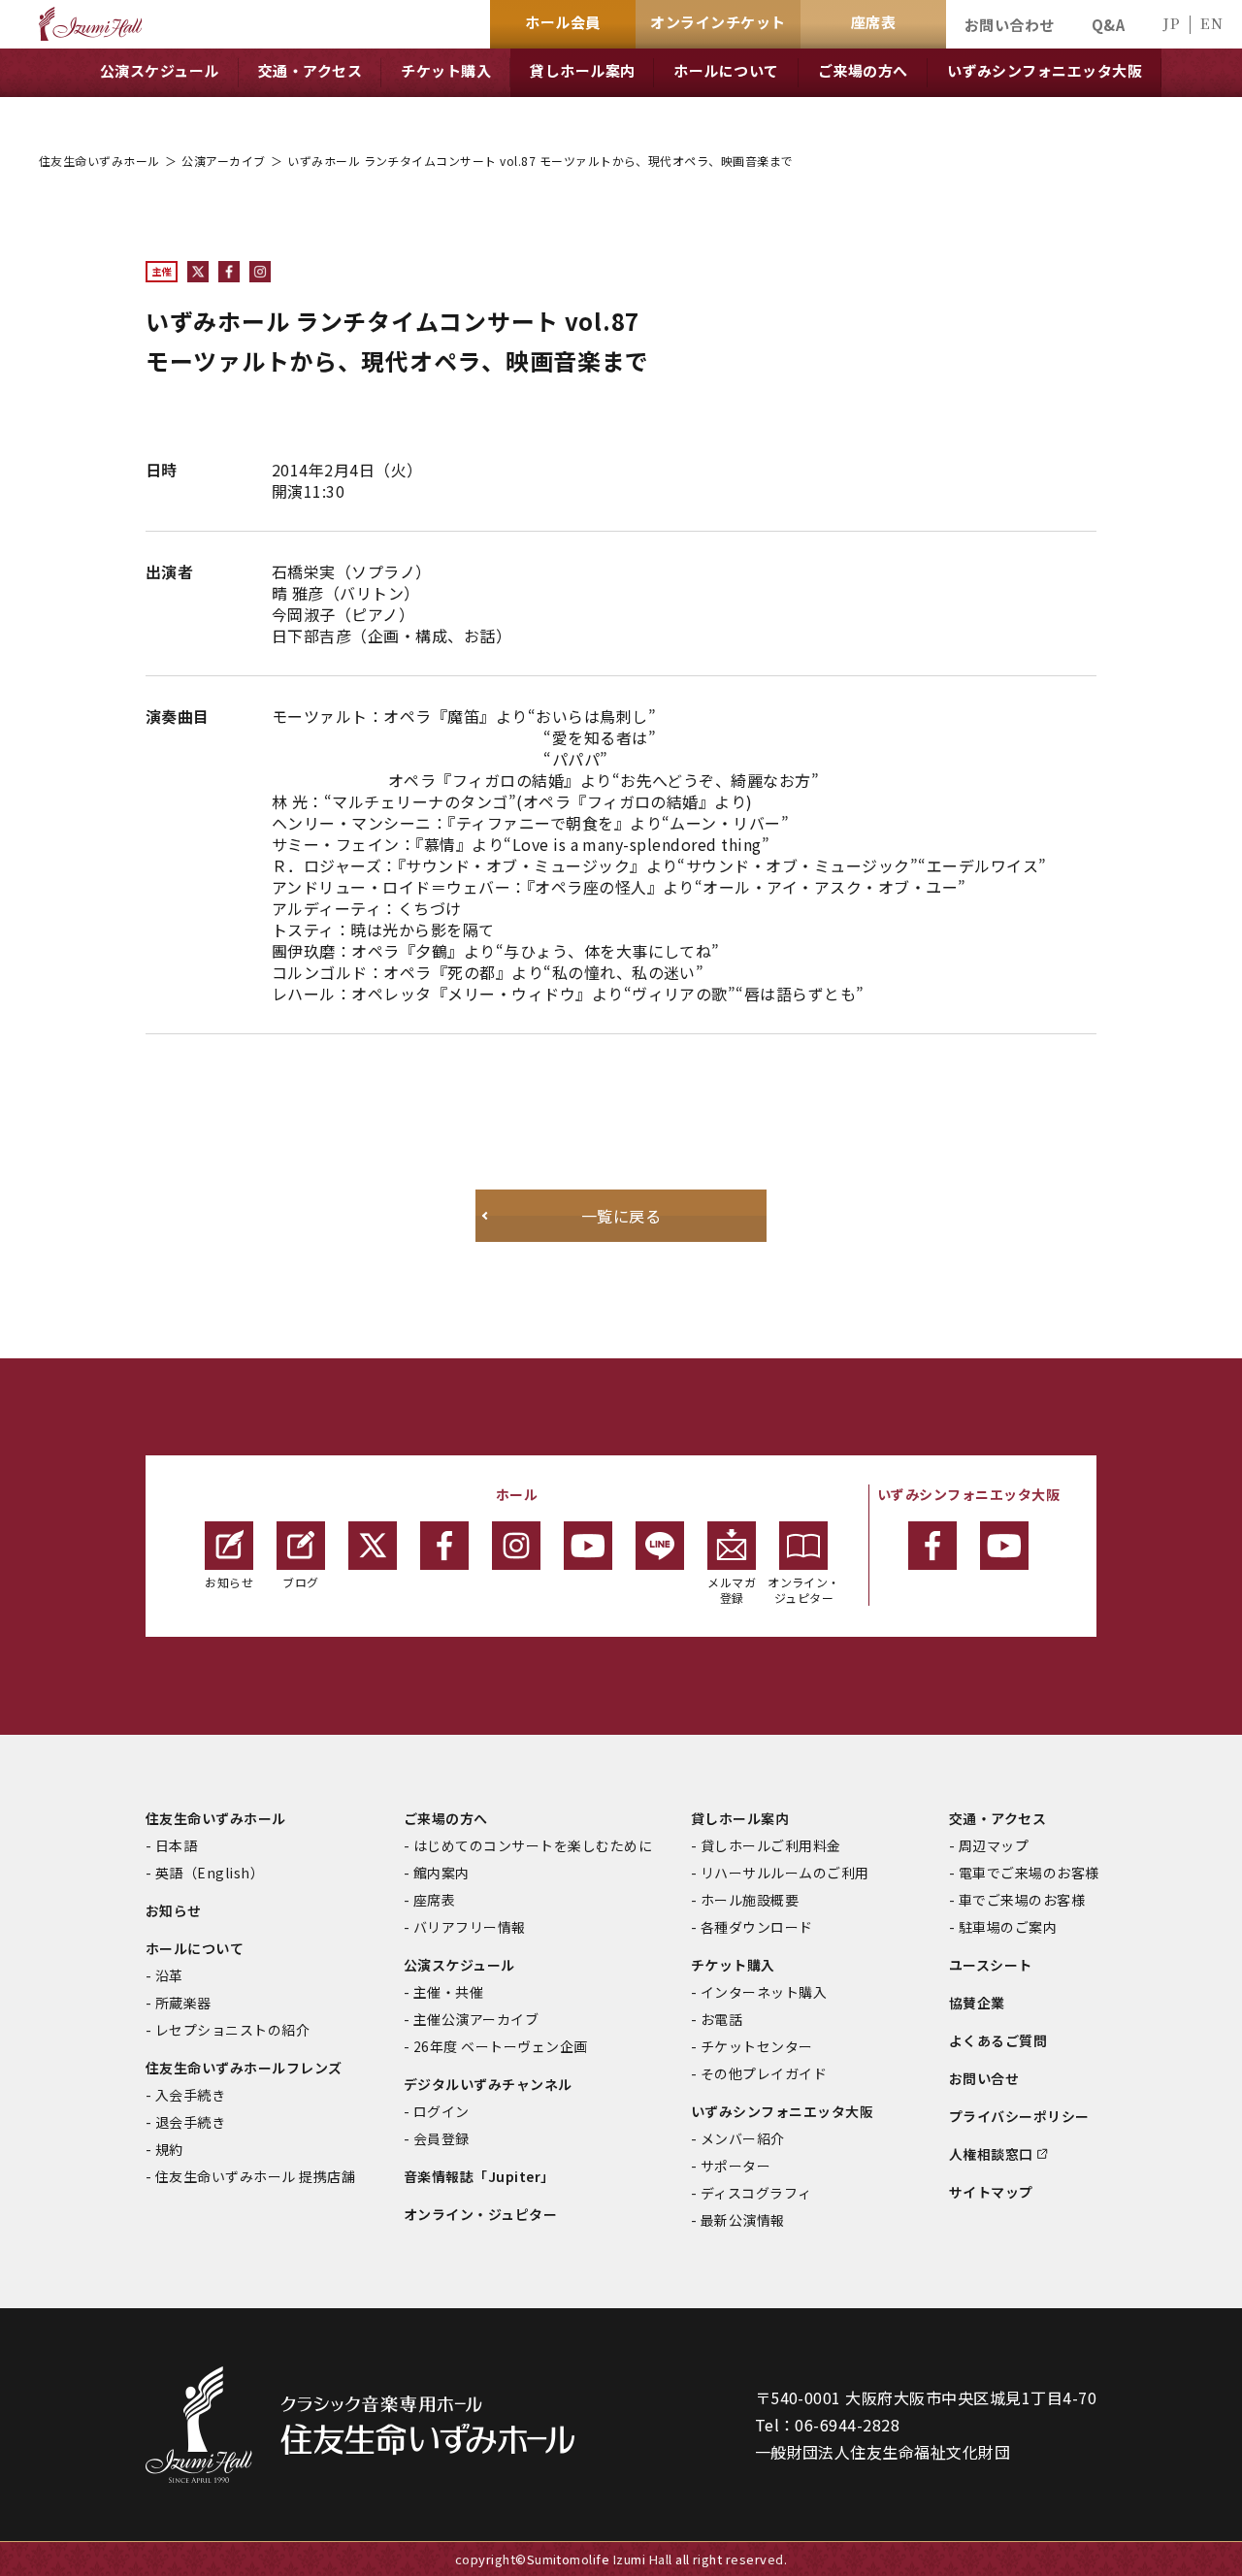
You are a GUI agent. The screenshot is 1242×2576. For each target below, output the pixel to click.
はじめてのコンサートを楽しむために (533, 1845)
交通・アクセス (997, 1818)
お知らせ (229, 1582)
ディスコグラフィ (756, 2193)
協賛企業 (977, 2003)
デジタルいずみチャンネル (488, 2084)
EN (1211, 23)
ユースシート (991, 1965)
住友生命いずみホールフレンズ (244, 2068)
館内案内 (441, 1873)
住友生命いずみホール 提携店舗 (255, 2176)
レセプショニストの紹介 (232, 2030)
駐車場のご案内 (1008, 1927)
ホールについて (195, 1948)
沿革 (169, 1975)
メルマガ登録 (732, 1590)
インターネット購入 (764, 1992)
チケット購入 (733, 1965)
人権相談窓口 (991, 2154)
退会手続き (190, 2122)
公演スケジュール (459, 1965)
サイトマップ (991, 2192)
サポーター (735, 2166)
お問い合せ (984, 2078)
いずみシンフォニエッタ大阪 (782, 2111)
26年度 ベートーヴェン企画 (501, 2046)
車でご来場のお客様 (1022, 1900)
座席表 (434, 1900)
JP (1171, 23)
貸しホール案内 (740, 1818)
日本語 (176, 1845)
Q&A (1108, 25)
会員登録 (441, 2138)
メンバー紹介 (743, 2138)
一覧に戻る (621, 1216)
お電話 (721, 2019)
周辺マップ (994, 1845)
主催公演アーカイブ (476, 2019)
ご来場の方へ (446, 1818)
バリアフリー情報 (470, 1927)
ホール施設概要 (750, 1900)
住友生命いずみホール (99, 161)
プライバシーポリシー (1019, 2116)
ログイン (441, 2111)
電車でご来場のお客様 (1029, 1873)
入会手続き (190, 2095)
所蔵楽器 (183, 2003)
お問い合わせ (1010, 25)
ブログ (300, 1582)
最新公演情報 (743, 2220)
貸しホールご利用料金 (771, 1845)
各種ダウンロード (757, 1927)
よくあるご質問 (998, 2040)
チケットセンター (757, 2046)
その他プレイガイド (764, 2073)
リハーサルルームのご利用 (785, 1873)
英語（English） (210, 1873)
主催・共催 (448, 1992)
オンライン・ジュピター (804, 1590)
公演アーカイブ (223, 161)
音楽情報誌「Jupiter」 (479, 2176)
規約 (169, 2149)
